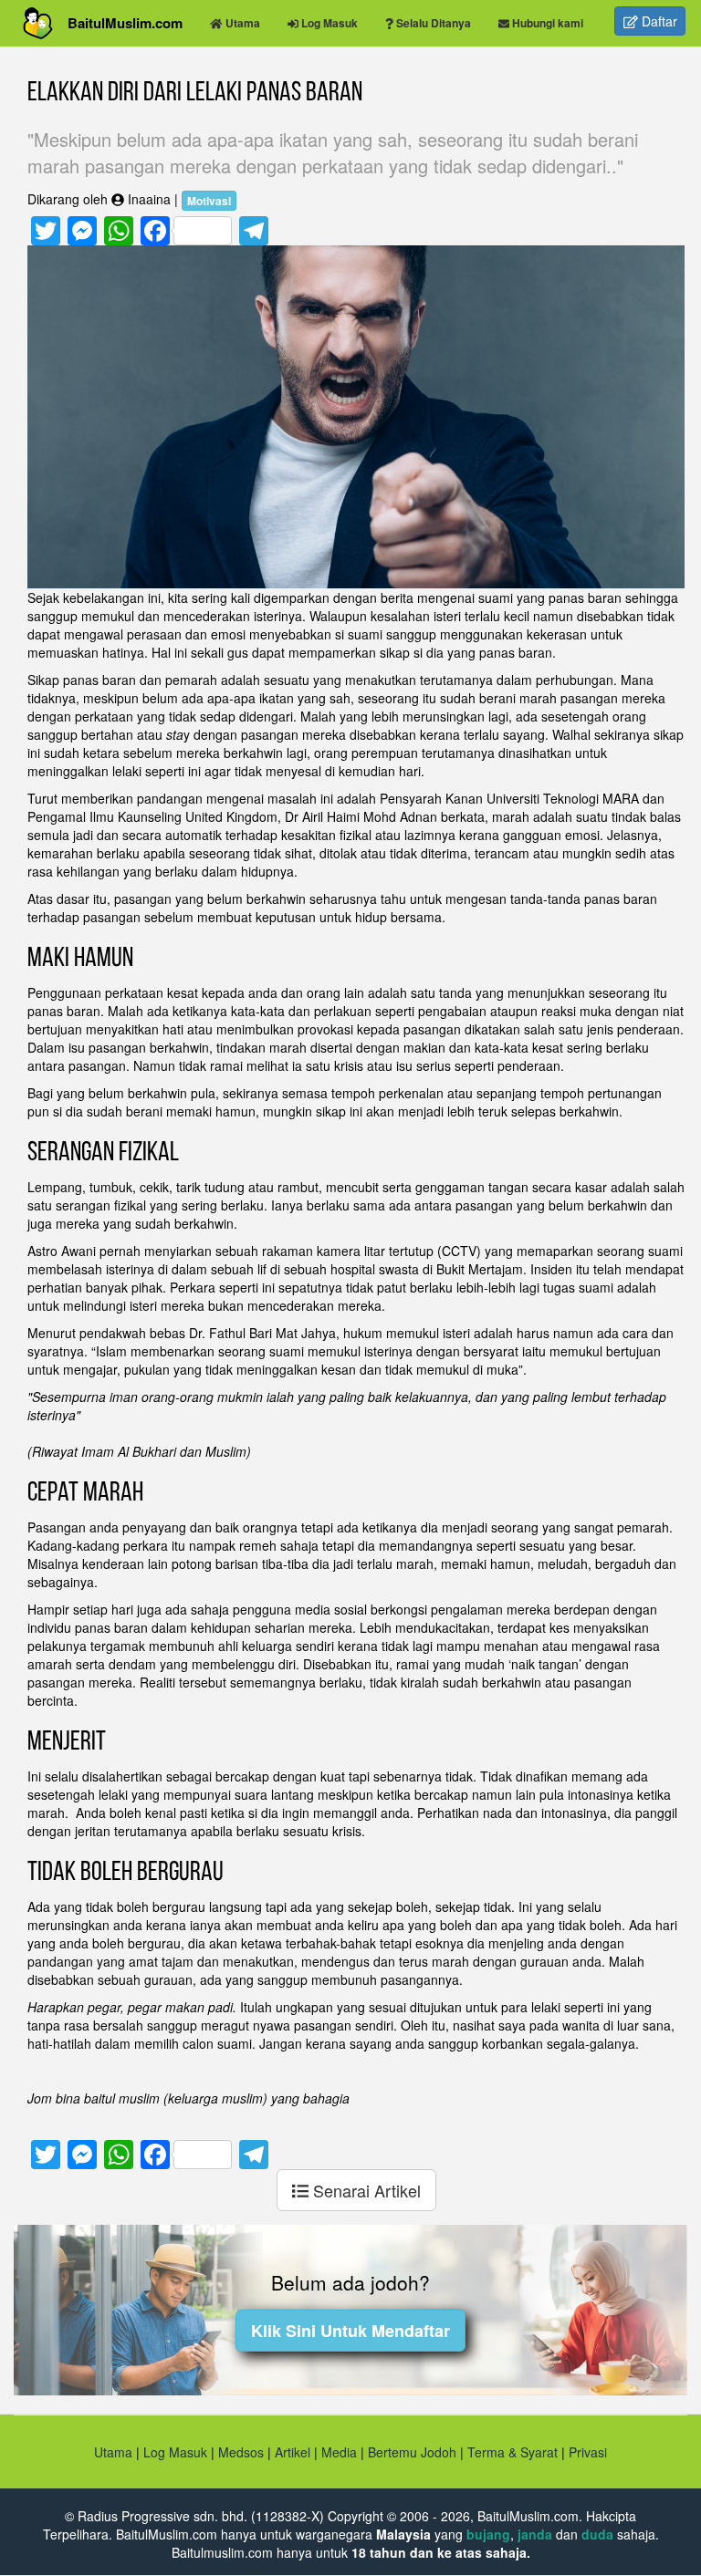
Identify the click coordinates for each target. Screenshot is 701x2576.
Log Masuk (175, 2452)
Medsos (239, 2452)
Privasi (588, 2452)
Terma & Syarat (513, 2452)
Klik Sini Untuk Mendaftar (350, 2331)
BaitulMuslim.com (125, 23)
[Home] (45, 23)
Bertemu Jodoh (412, 2452)
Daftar (658, 21)
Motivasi (209, 201)
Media (339, 2452)
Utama (113, 2452)
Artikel (293, 2452)
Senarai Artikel (365, 2190)
